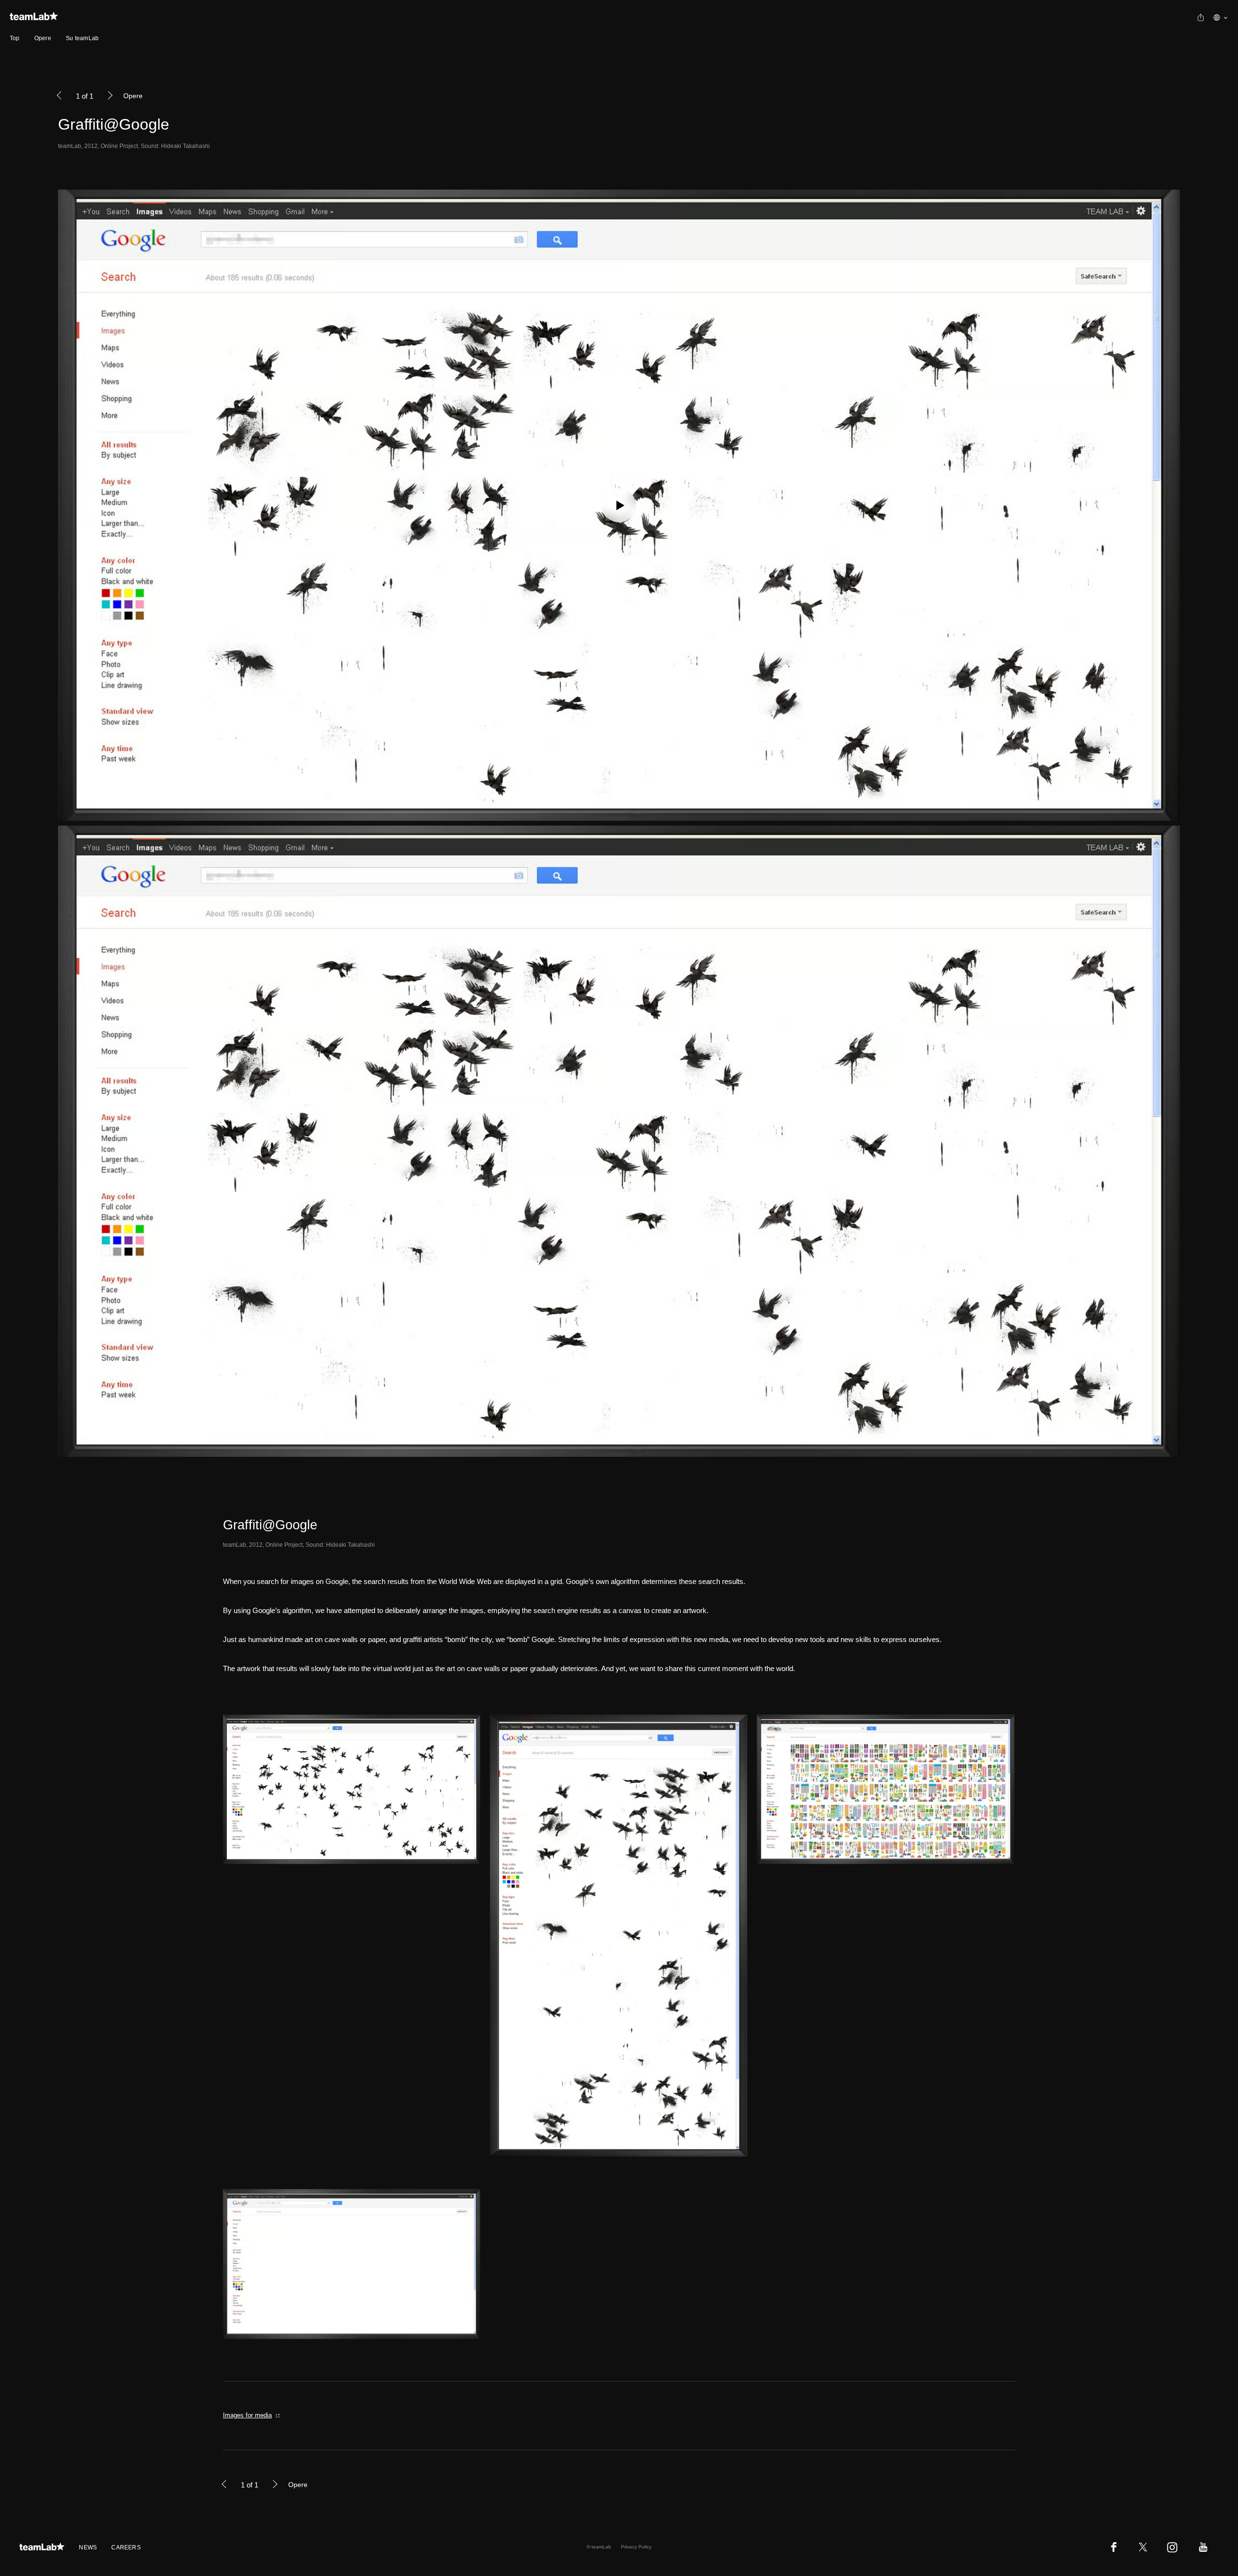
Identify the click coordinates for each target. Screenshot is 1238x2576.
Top (15, 38)
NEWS (88, 2547)
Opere (43, 38)
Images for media (247, 2415)
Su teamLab (82, 38)
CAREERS (126, 2547)
